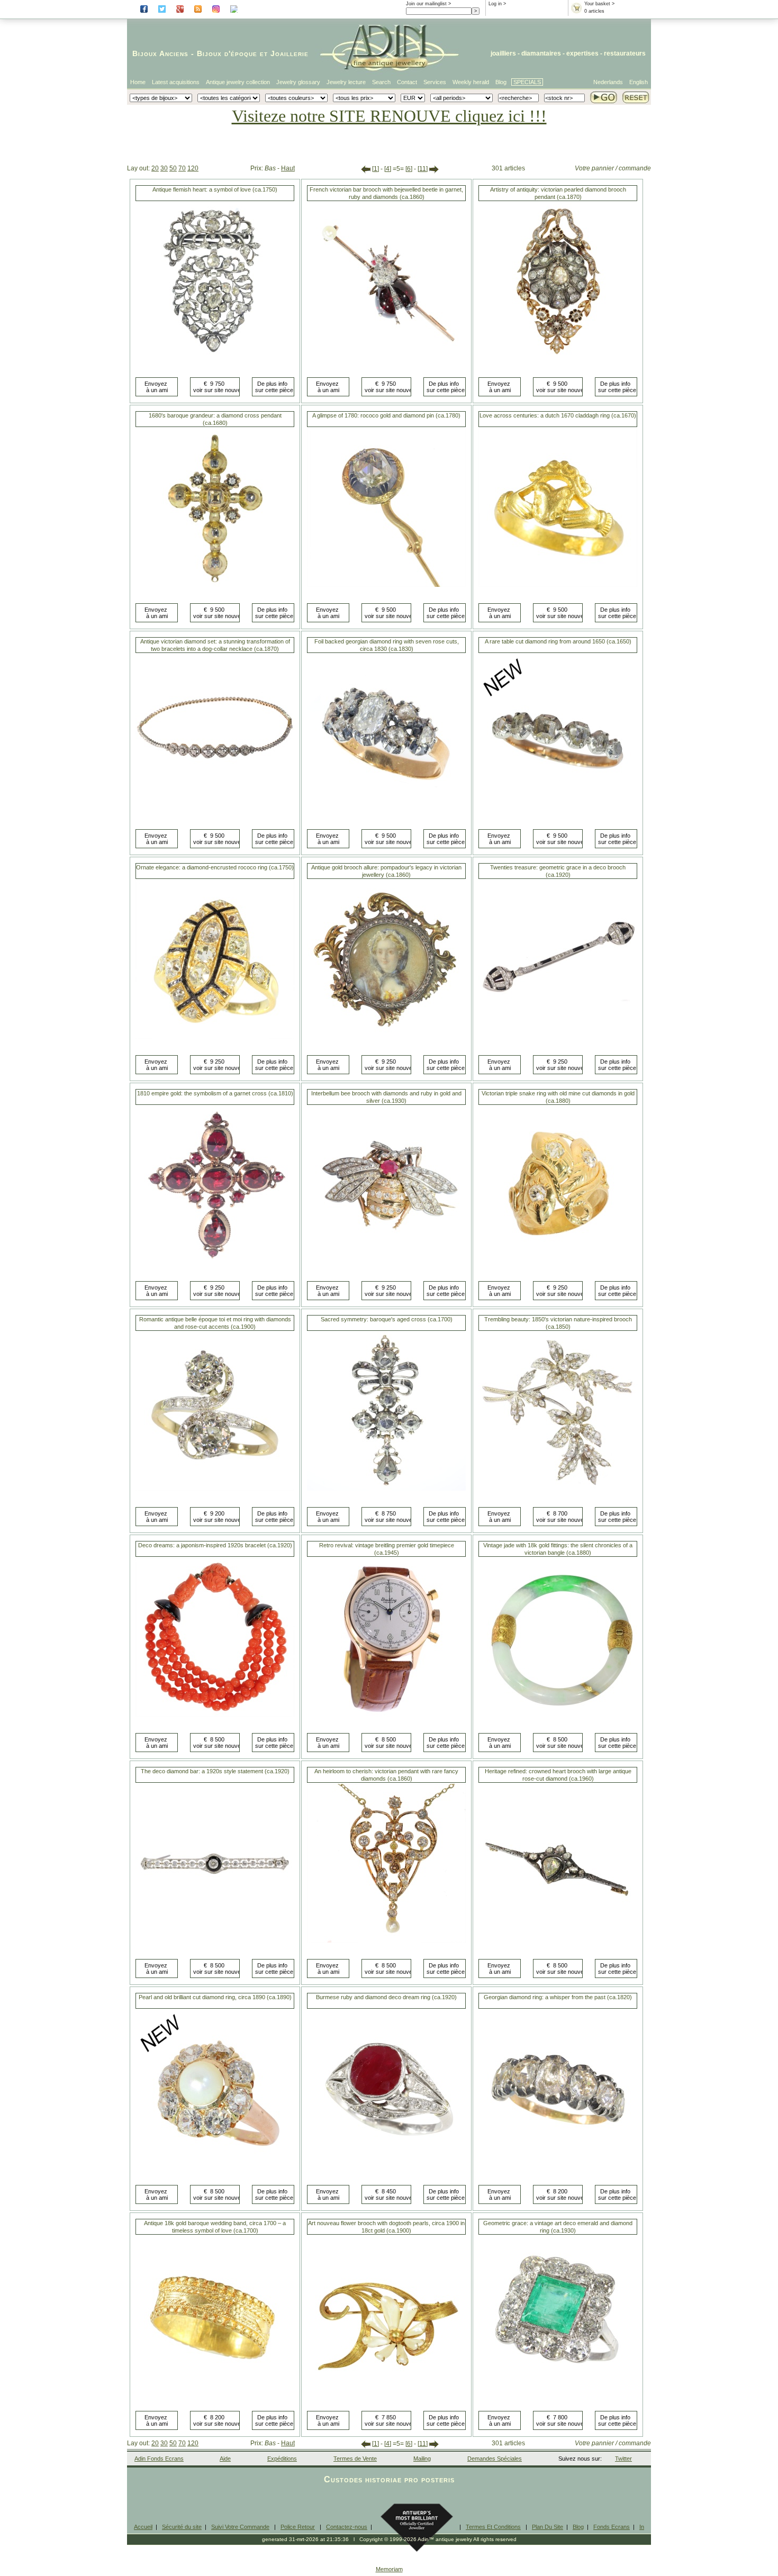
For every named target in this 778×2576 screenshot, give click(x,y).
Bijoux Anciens (160, 53)
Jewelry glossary (298, 82)
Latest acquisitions (176, 82)
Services (435, 82)
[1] (376, 169)
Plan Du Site (548, 2527)
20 (155, 168)
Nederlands (608, 82)
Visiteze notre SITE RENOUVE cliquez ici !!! (389, 116)
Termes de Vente (355, 2459)
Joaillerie (290, 53)
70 (182, 168)
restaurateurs (625, 53)
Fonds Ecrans (612, 2527)
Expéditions (282, 2459)
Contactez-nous (347, 2527)
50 (173, 168)
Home (138, 82)
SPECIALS (527, 82)
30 (164, 168)
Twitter (623, 2459)
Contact (407, 82)
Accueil (143, 2527)
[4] (388, 169)
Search (381, 82)
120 (193, 168)
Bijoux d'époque (227, 53)
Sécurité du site (182, 2527)
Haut (288, 168)
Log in (495, 4)
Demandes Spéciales (495, 2459)
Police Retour (298, 2527)
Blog (501, 82)
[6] (409, 169)
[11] (423, 169)
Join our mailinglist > (428, 4)
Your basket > (599, 4)
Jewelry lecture (346, 82)
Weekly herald (471, 82)
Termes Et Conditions (493, 2527)
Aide (225, 2459)
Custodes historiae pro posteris (389, 2479)
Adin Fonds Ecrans (159, 2459)
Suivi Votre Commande (240, 2527)
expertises (582, 53)
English (639, 82)
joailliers (503, 53)
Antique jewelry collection (238, 82)
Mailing (422, 2459)
